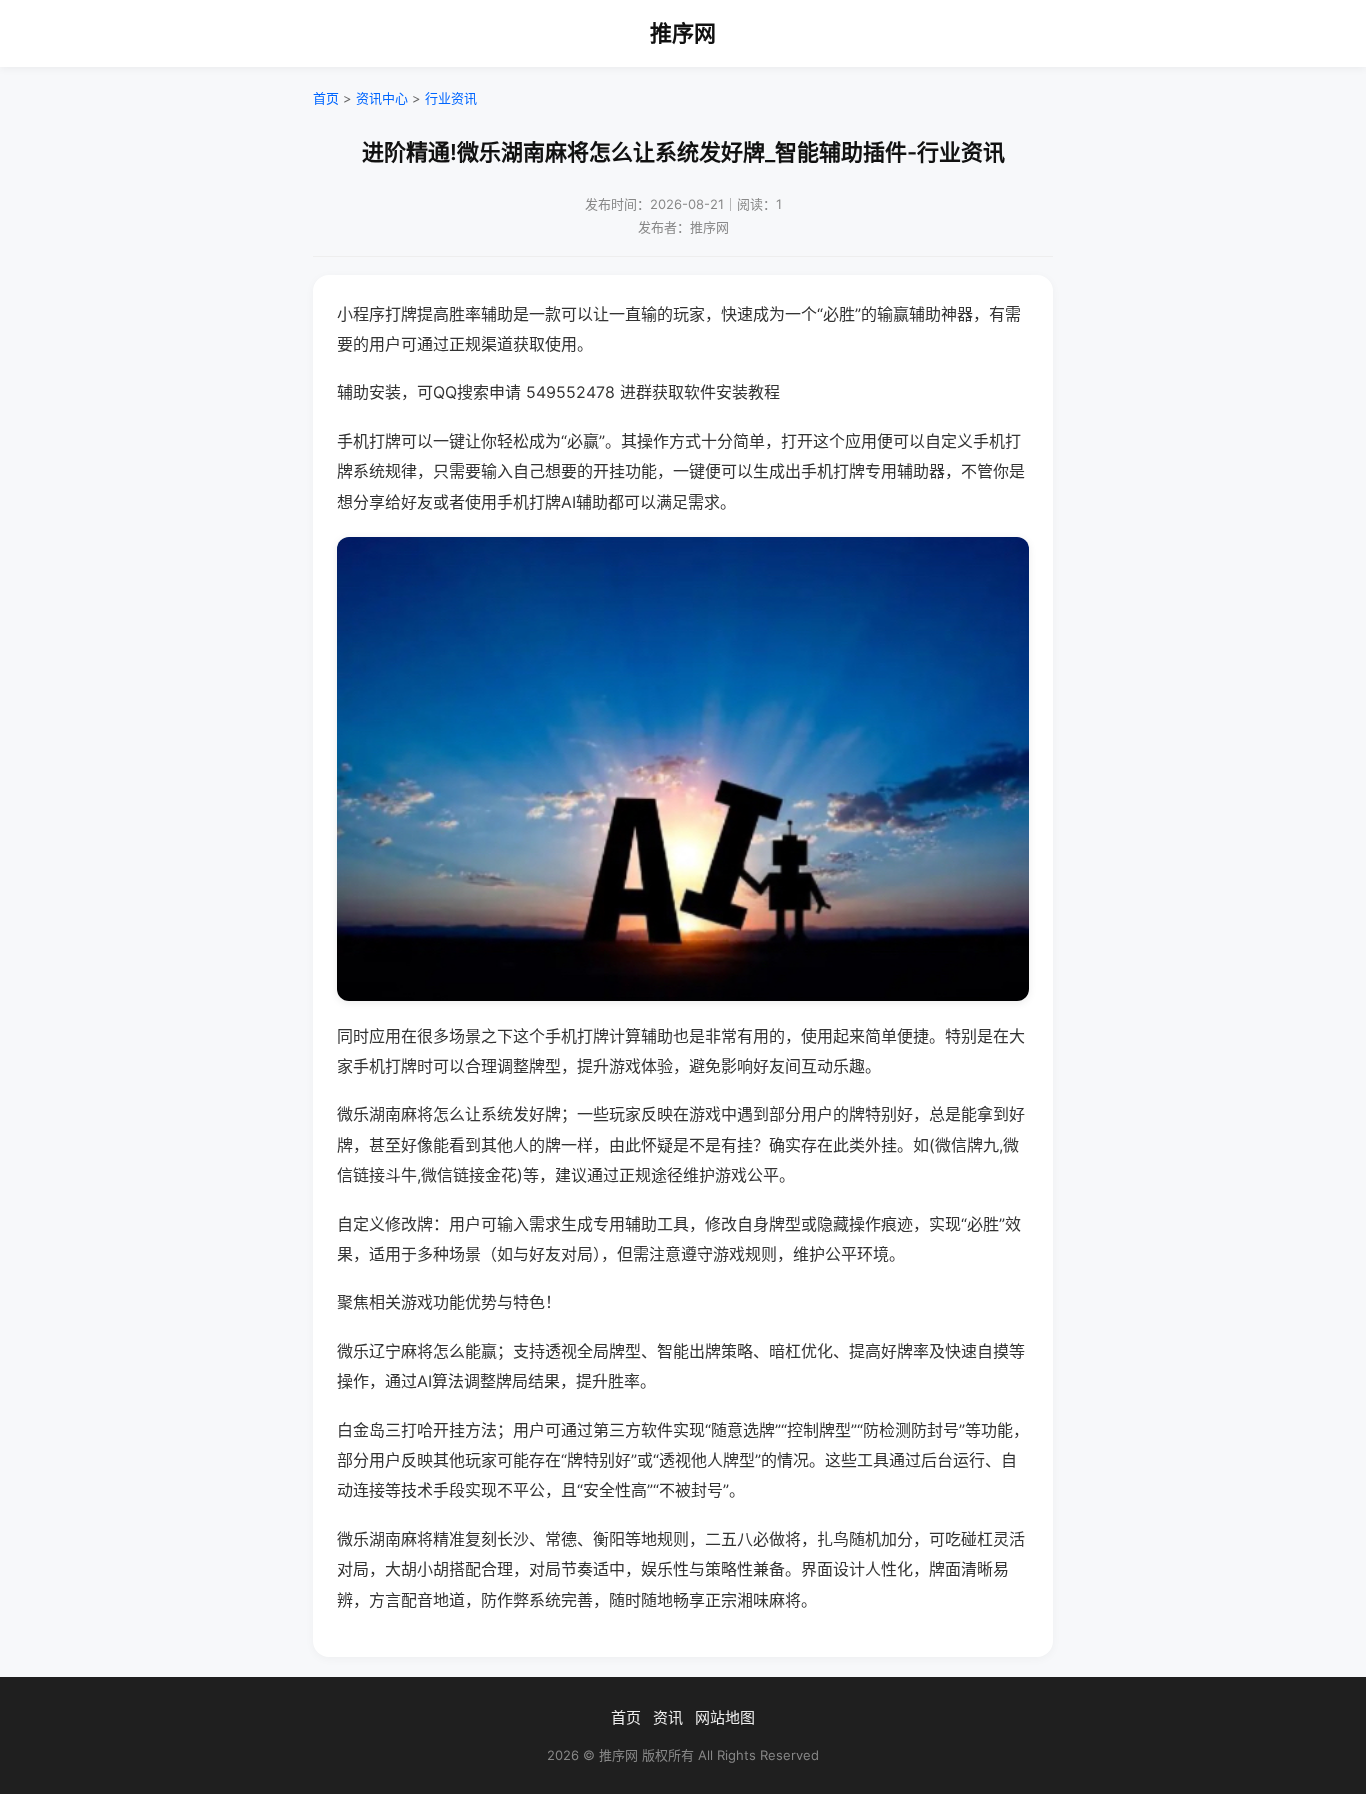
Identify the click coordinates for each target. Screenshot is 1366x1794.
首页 (326, 98)
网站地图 (725, 1717)
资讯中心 (382, 98)
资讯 (668, 1717)
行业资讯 (451, 98)
